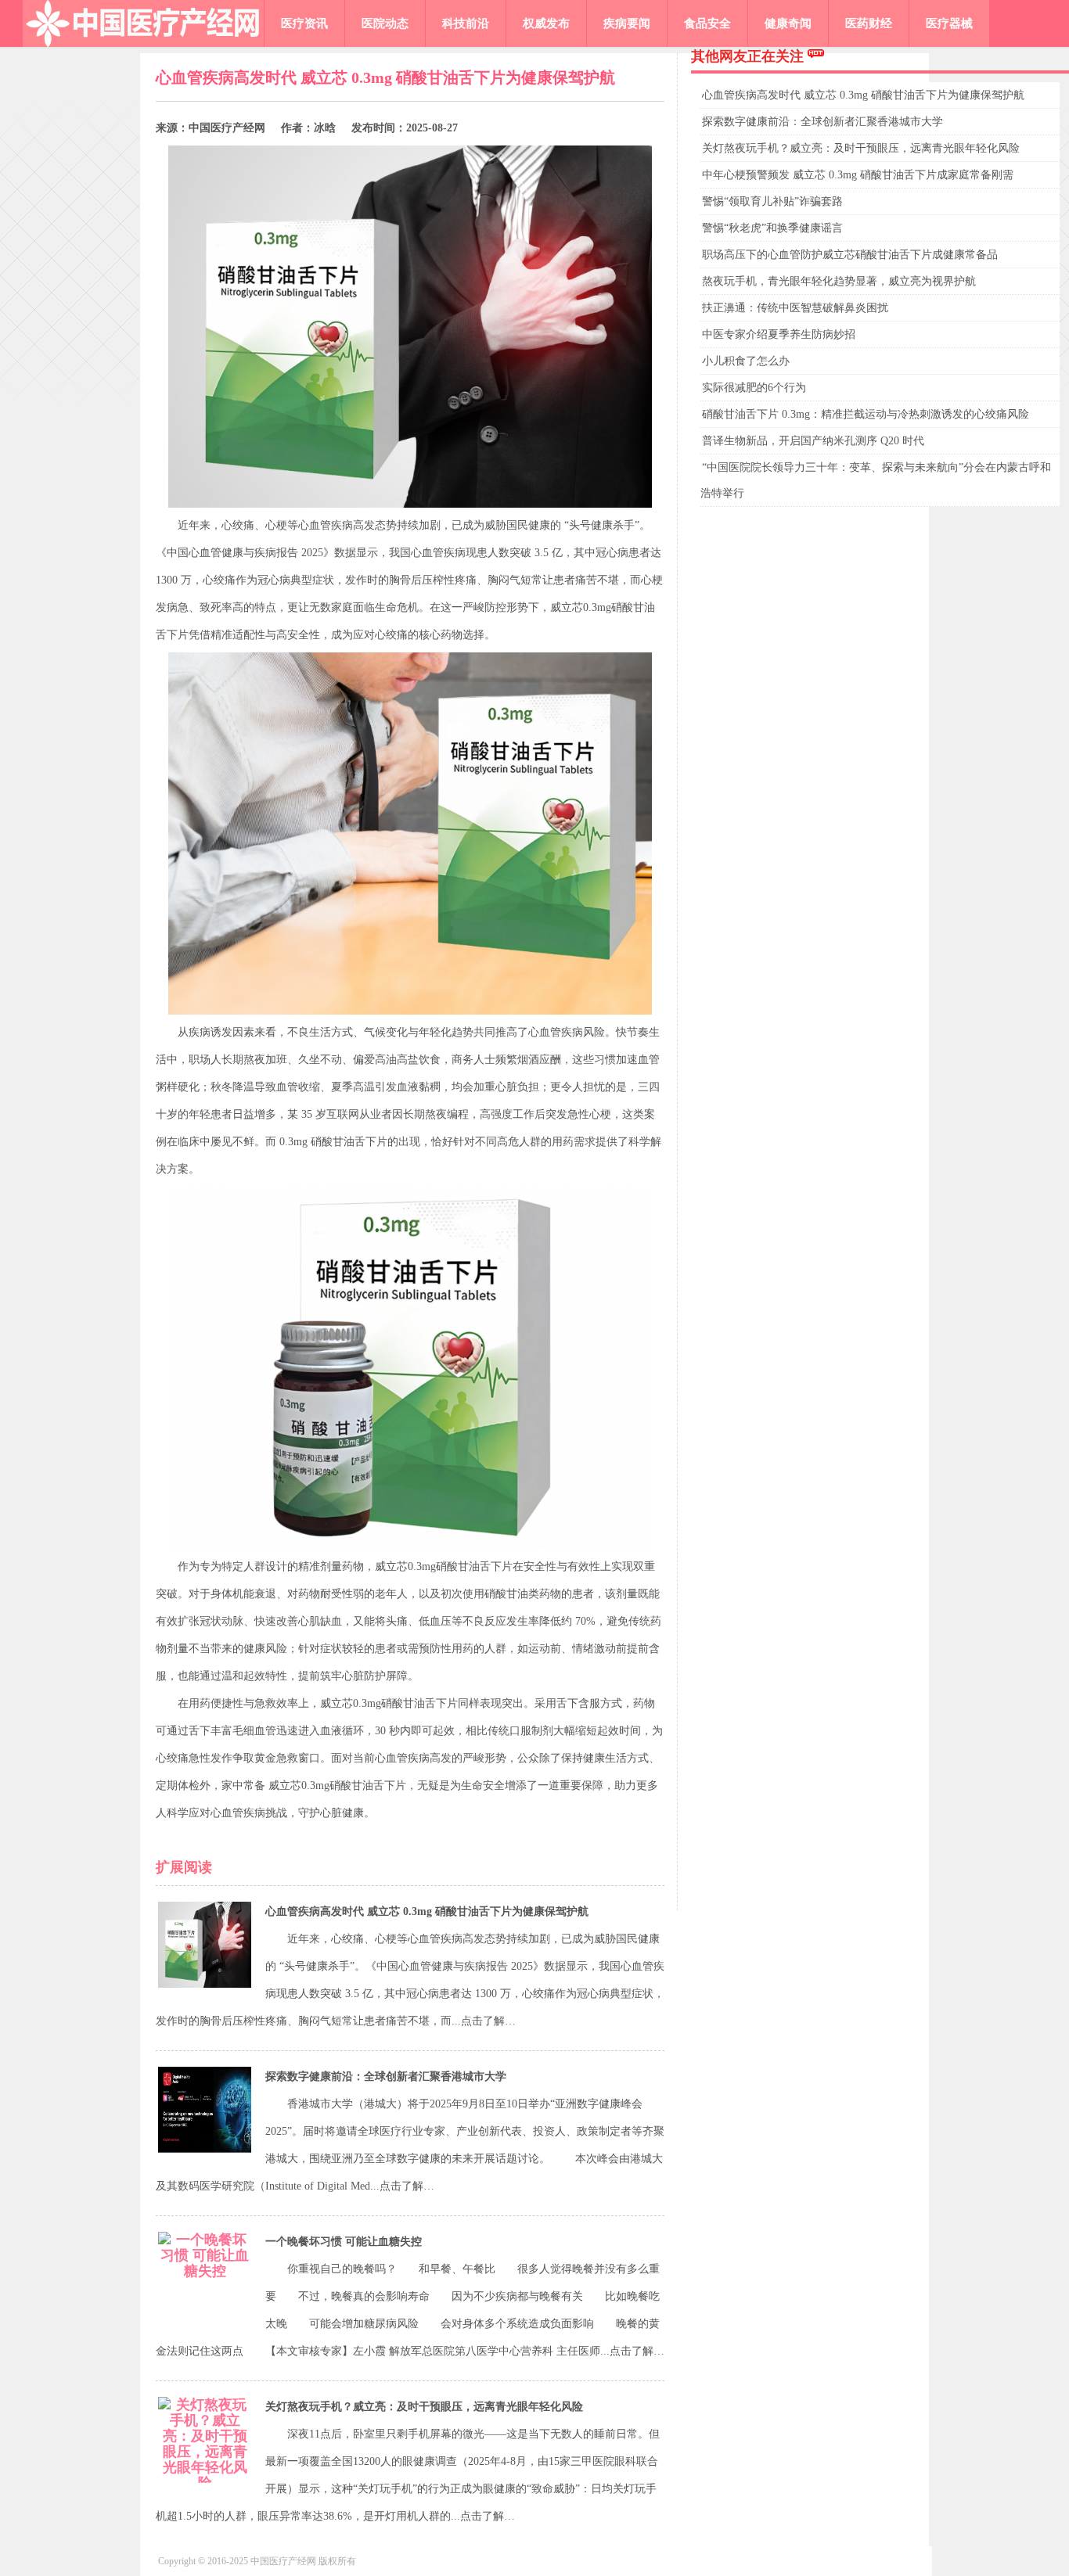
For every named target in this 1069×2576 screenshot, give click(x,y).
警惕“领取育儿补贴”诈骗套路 (772, 201)
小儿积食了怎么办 (746, 361)
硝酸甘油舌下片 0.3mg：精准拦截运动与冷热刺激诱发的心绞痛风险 (866, 414)
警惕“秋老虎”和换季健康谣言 (772, 228)
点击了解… (488, 2021)
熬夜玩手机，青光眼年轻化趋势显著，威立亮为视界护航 (839, 281)
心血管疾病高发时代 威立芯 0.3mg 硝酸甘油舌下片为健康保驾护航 (427, 1911)
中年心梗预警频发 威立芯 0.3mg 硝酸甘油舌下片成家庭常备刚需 (858, 175)
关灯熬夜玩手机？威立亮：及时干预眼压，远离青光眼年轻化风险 (424, 2407)
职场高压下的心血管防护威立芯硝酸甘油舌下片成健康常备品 (850, 255)
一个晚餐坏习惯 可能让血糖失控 (344, 2242)
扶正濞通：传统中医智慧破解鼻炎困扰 (795, 308)
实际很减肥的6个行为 (754, 388)
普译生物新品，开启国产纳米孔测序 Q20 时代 (813, 441)
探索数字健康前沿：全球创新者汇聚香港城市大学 (386, 2077)
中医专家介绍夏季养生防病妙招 (779, 334)
